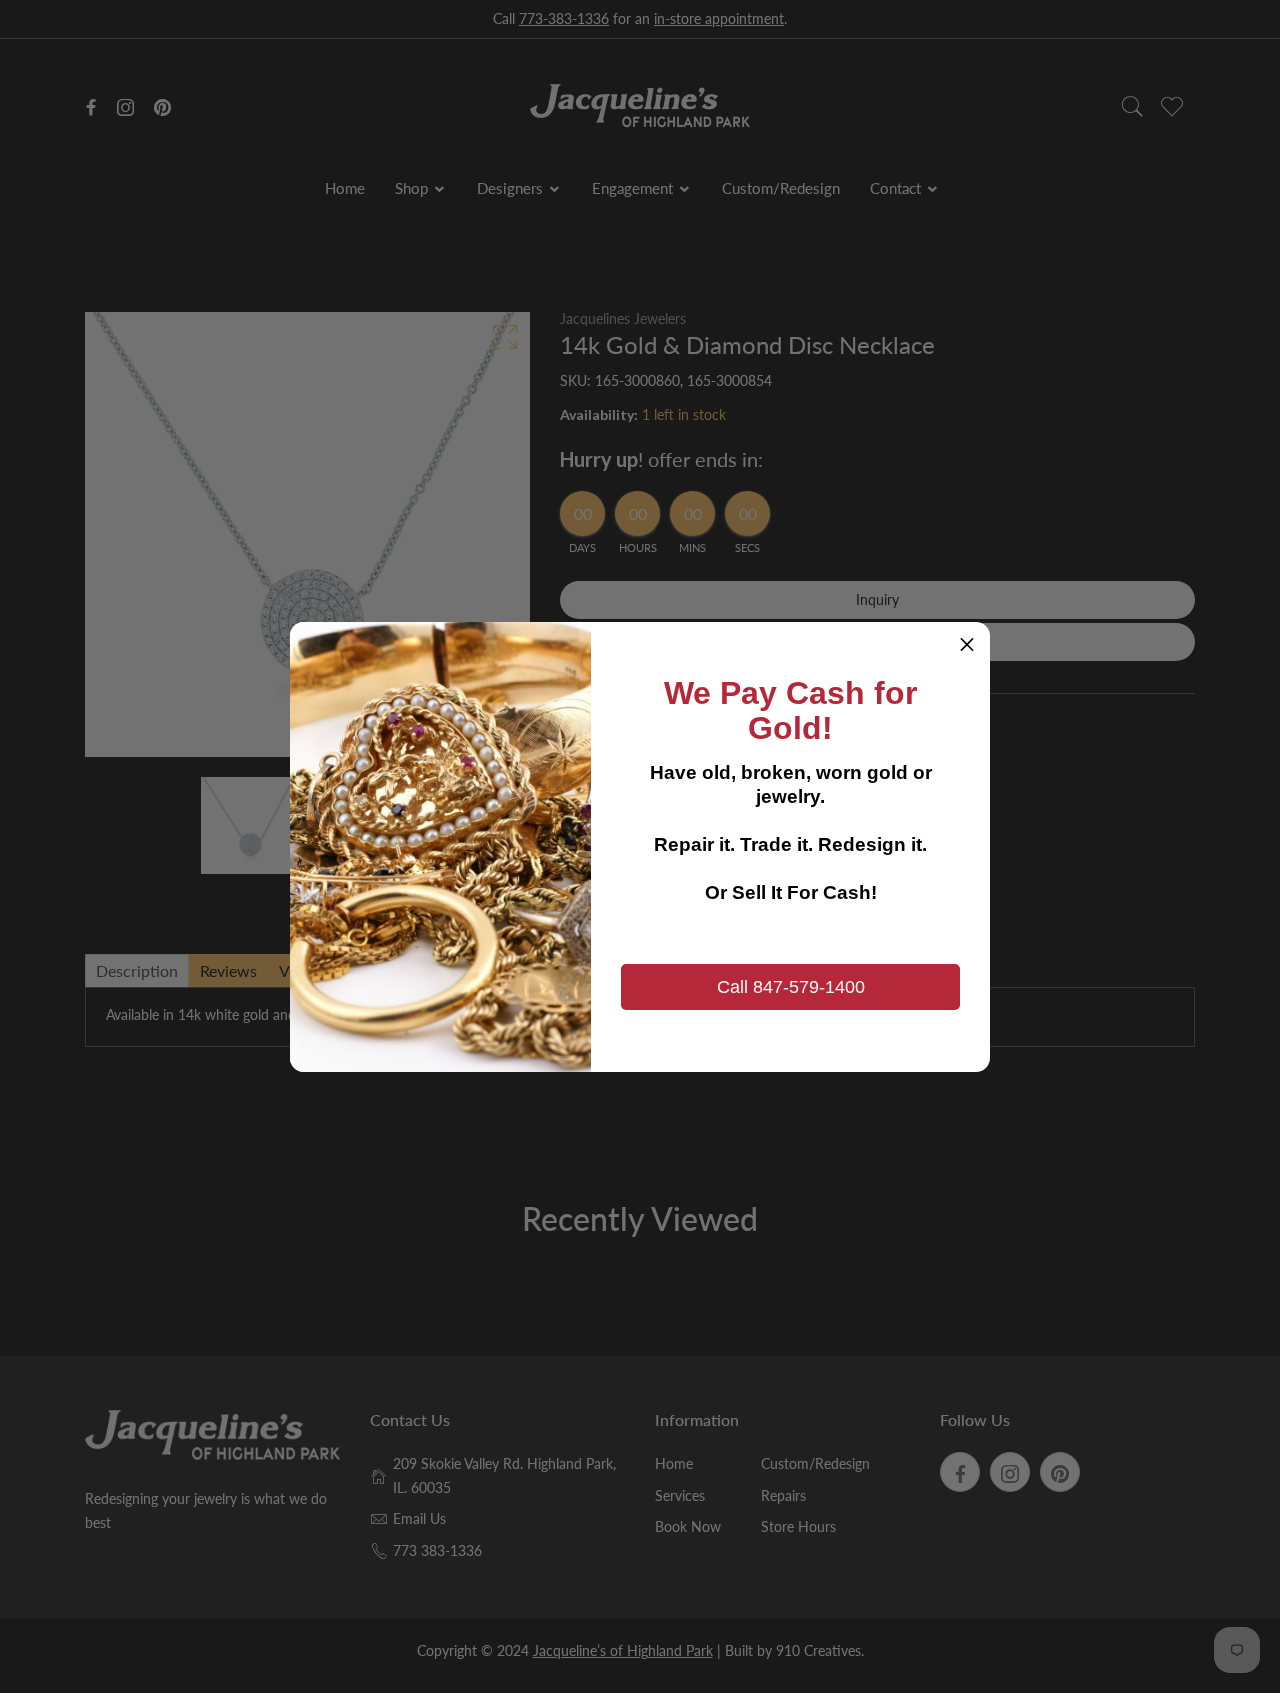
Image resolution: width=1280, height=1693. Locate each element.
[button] (967, 645)
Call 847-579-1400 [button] (791, 987)
